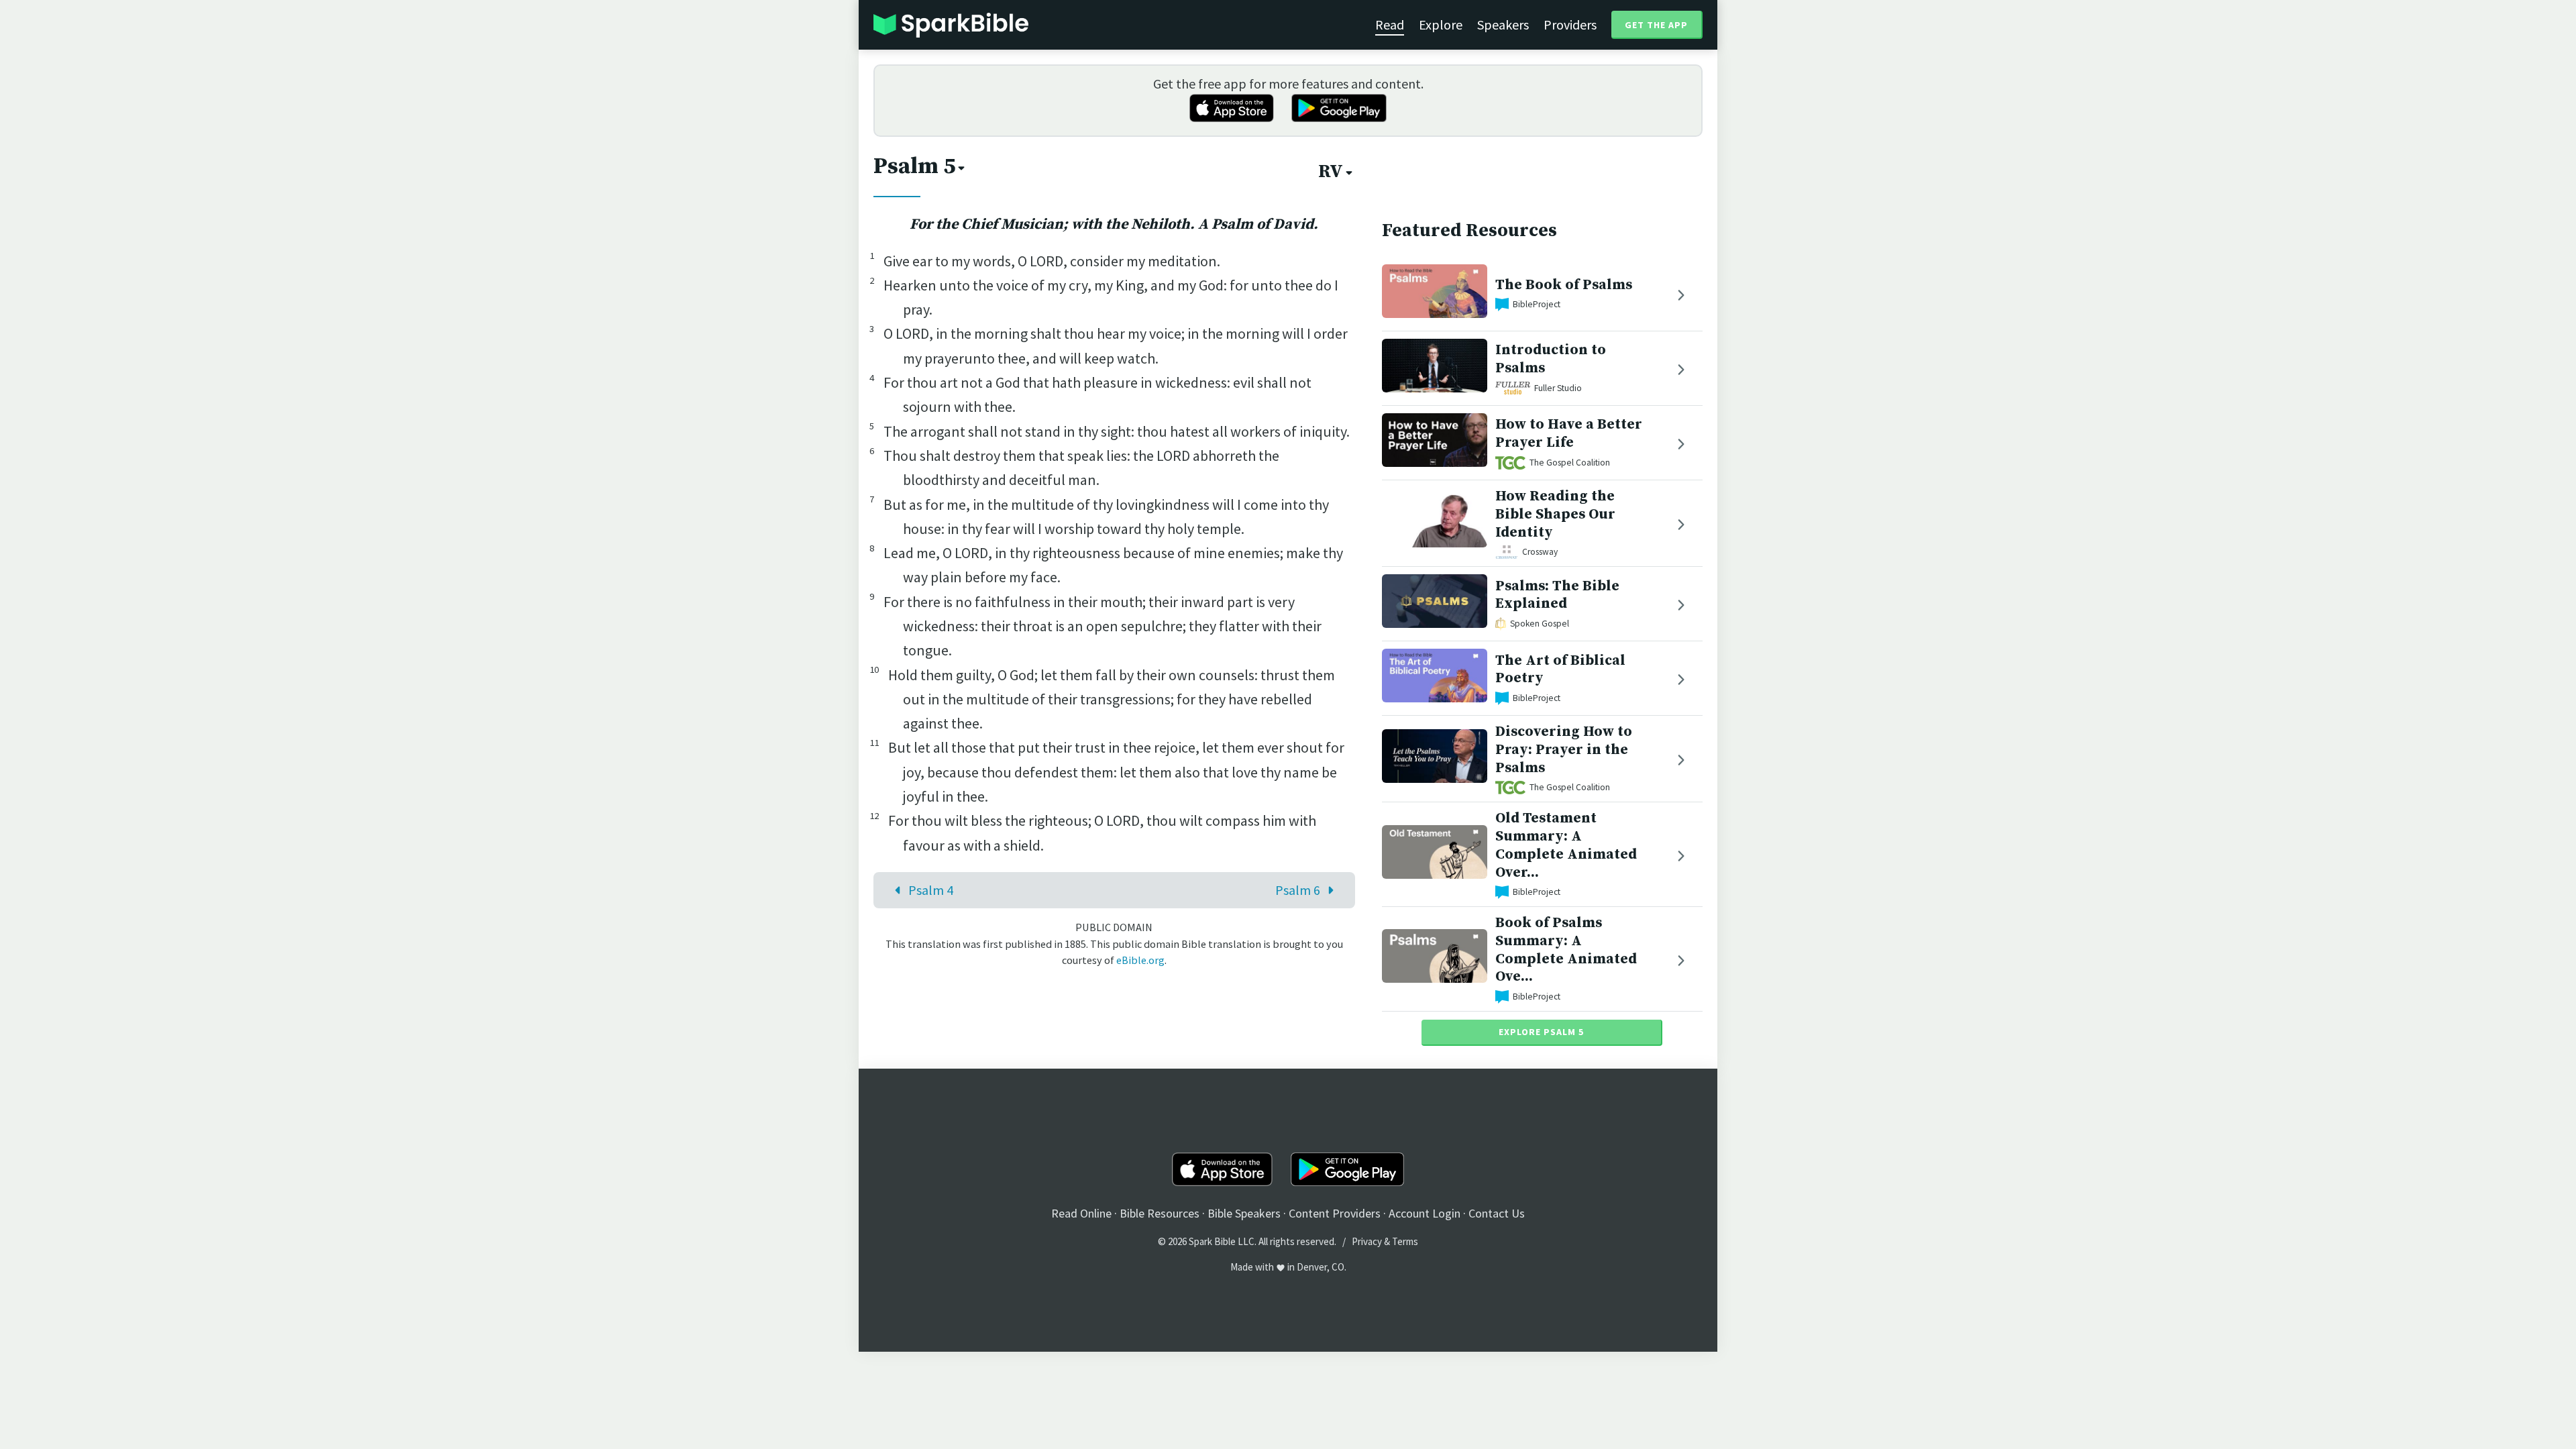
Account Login (1425, 1213)
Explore (1441, 24)
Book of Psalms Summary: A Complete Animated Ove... (1566, 950)
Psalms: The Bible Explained (1557, 595)
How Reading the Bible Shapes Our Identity (1555, 514)
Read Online (1081, 1213)
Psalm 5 (914, 166)
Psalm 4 (931, 890)
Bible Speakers (1244, 1213)
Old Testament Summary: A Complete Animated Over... (1566, 845)
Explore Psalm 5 (1541, 1032)
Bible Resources (1160, 1213)
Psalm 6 (1298, 890)
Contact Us (1497, 1213)
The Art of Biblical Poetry (1560, 669)
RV (1331, 172)
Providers (1570, 24)
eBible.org (1140, 960)
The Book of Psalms (1564, 285)
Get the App (1656, 25)
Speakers (1503, 24)
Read (1390, 24)
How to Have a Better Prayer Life (1569, 433)
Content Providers (1335, 1213)
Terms (1405, 1241)
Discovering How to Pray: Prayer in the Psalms (1564, 750)
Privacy (1367, 1241)
